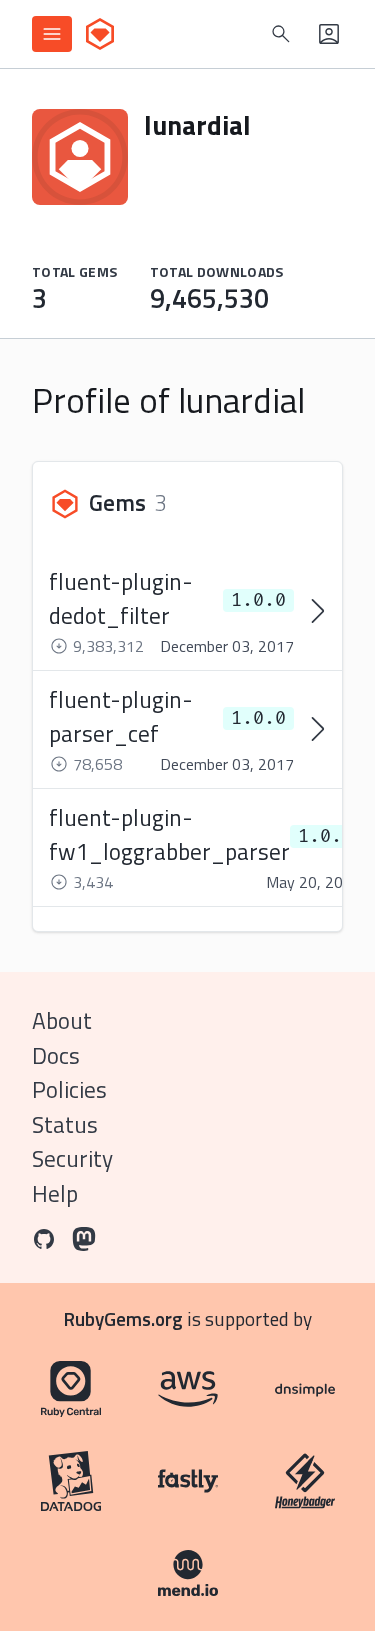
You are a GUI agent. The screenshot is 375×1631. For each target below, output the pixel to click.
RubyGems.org (123, 1318)
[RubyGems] (100, 34)
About (62, 1020)
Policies (69, 1089)
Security (72, 1158)
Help (55, 1193)
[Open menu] (52, 34)
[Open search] (281, 34)
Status (65, 1124)
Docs (56, 1055)
